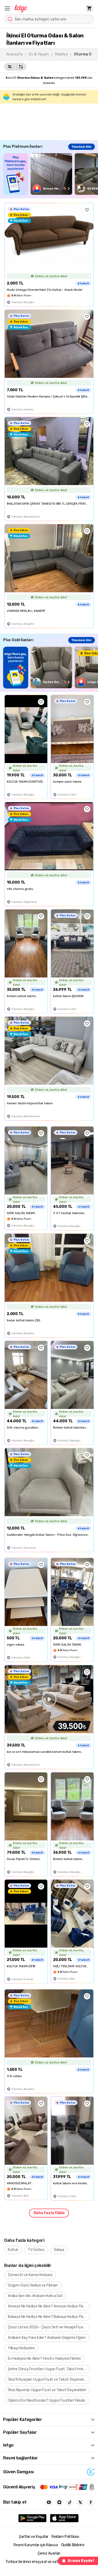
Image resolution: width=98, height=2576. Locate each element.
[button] (7, 8)
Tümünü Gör (82, 147)
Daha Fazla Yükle (49, 2213)
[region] (51, 174)
